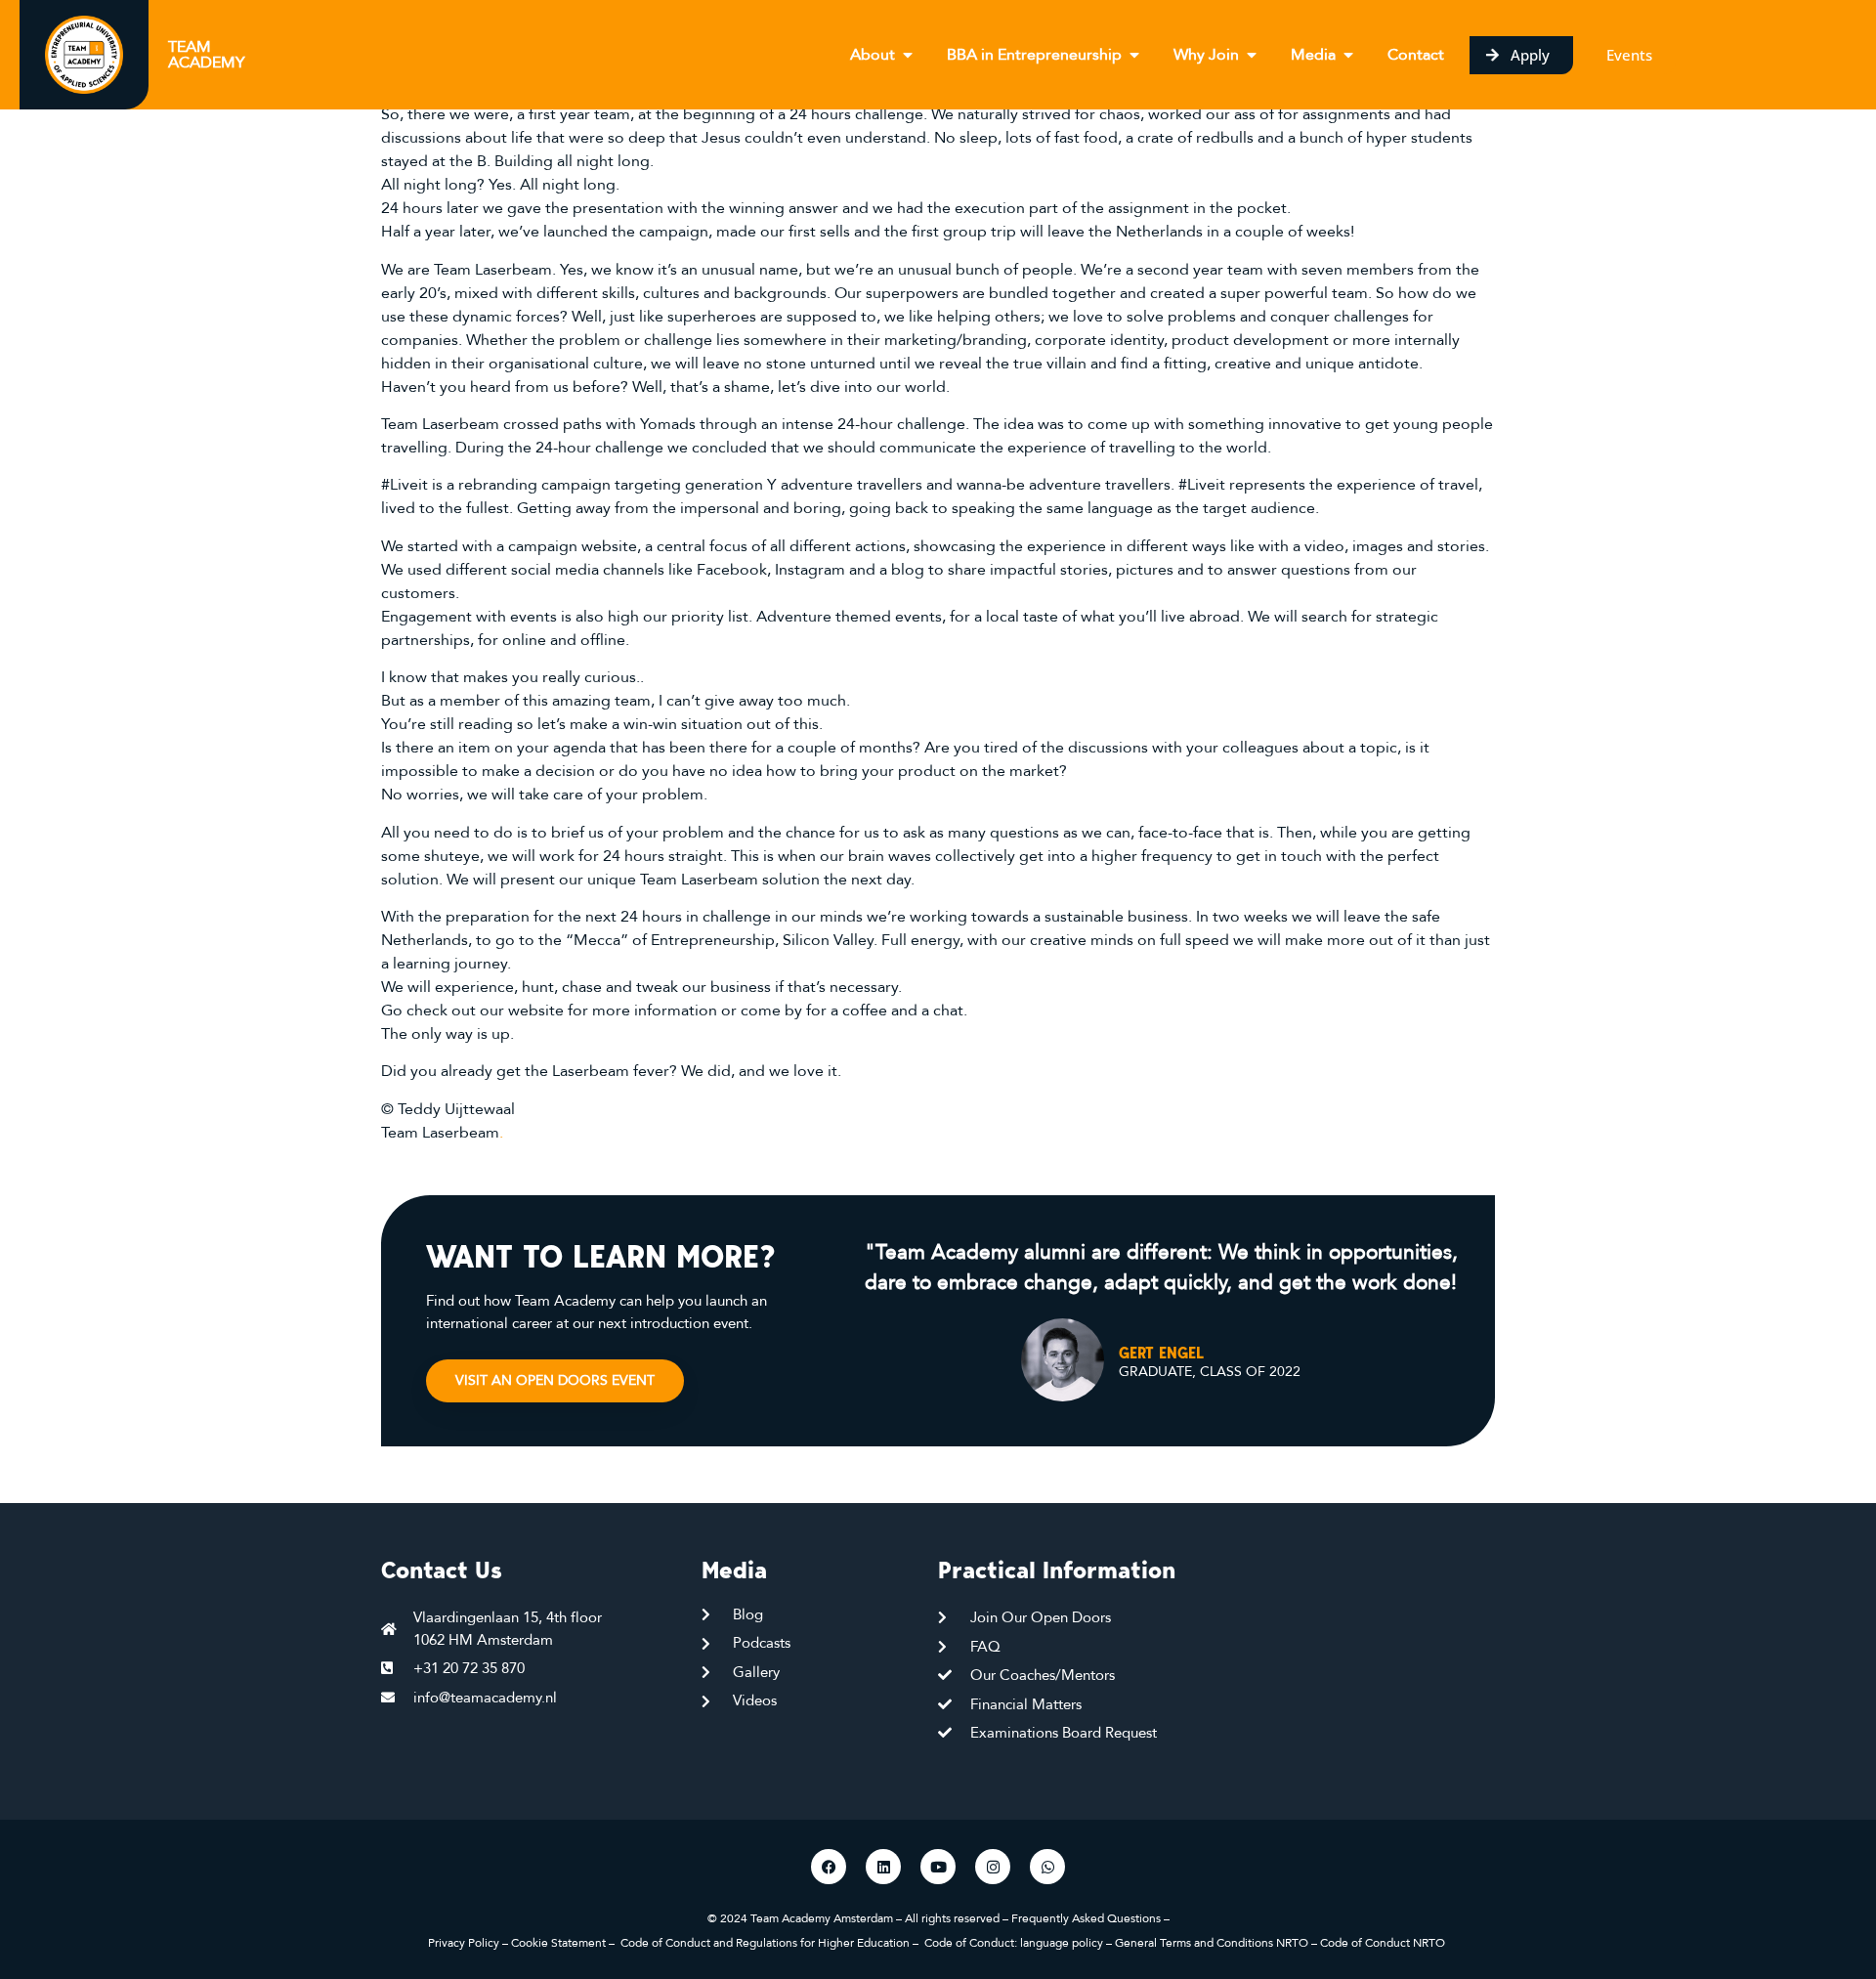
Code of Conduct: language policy (1014, 1943)
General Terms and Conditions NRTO (1213, 1943)
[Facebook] (829, 1867)
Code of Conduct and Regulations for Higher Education (765, 1943)
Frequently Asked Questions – (1090, 1918)
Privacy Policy (464, 1943)
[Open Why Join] (1252, 55)
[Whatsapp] (1047, 1867)
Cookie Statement (558, 1943)
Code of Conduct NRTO (1384, 1943)
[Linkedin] (883, 1867)
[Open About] (908, 55)
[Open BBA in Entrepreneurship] (1134, 55)
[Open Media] (1348, 55)
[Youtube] (938, 1867)
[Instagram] (993, 1867)
